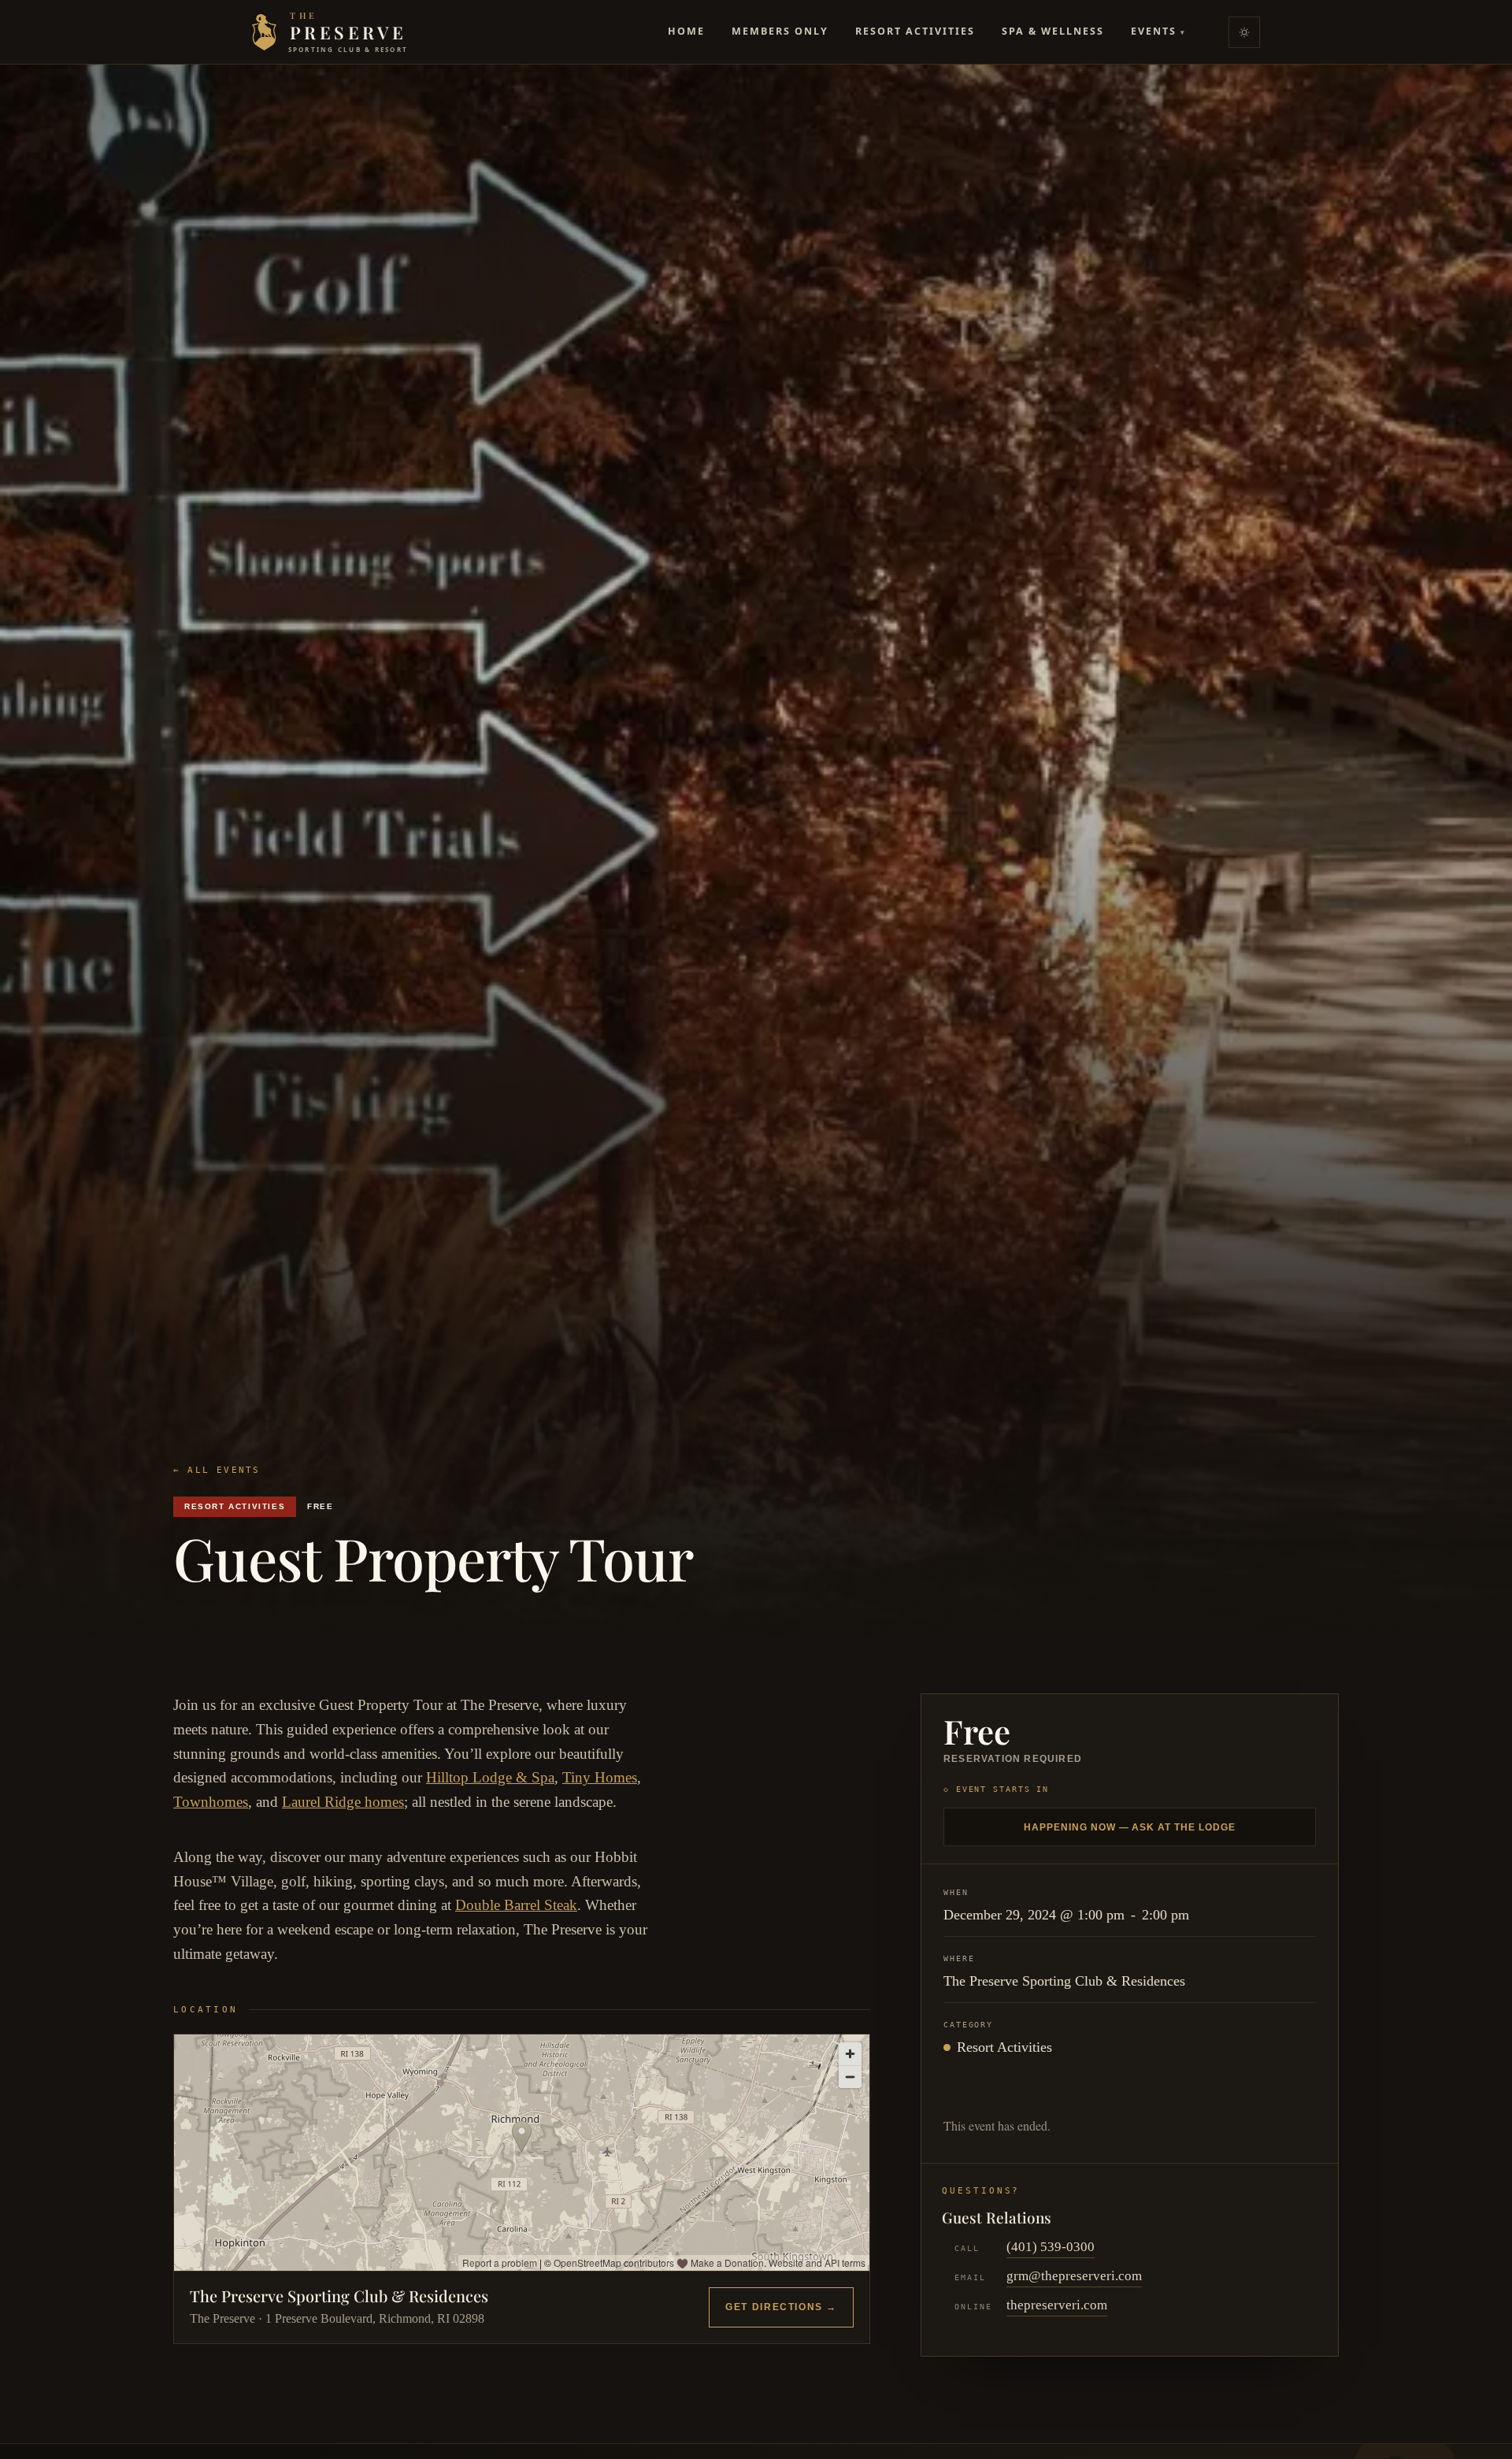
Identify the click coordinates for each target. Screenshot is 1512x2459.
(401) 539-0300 (1051, 2247)
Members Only (780, 31)
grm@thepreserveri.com (1074, 2276)
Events (1158, 31)
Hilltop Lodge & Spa (490, 1777)
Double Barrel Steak (516, 1905)
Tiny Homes (600, 1777)
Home (686, 31)
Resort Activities (915, 31)
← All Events (217, 1470)
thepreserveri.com (1057, 2305)
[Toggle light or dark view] (1244, 32)
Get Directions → (781, 2307)
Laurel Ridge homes (343, 1802)
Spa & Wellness (1053, 31)
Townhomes (211, 1802)
